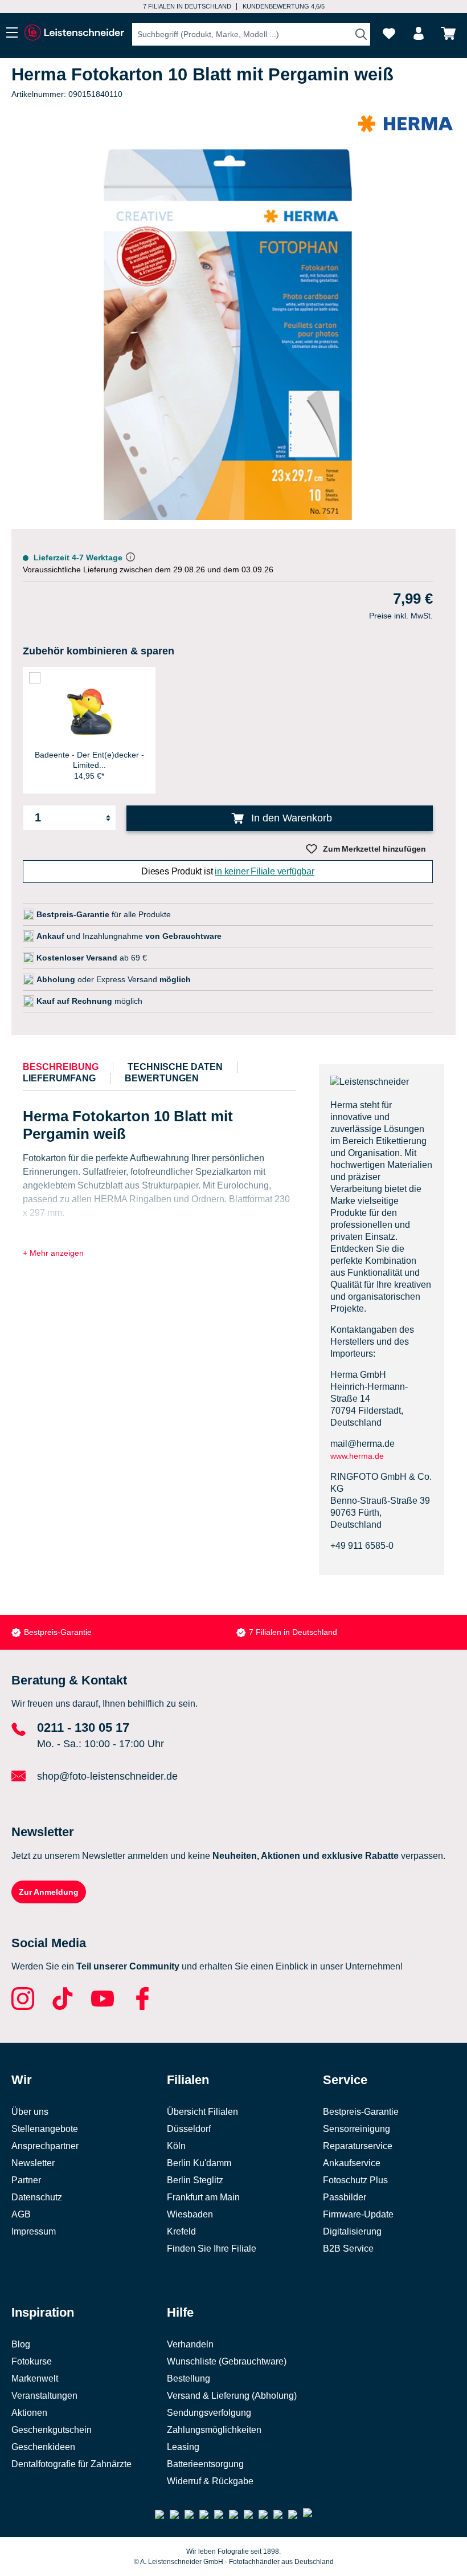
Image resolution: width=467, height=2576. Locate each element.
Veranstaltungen (44, 2396)
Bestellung (189, 2378)
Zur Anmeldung (49, 1892)
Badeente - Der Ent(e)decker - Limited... (89, 760)
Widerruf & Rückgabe (210, 2481)
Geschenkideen (43, 2447)
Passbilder (345, 2197)
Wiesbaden (190, 2214)
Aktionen (29, 2413)
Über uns (30, 2112)
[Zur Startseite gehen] (74, 33)
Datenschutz (37, 2197)
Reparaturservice (358, 2146)
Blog (21, 2344)
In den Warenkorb (290, 818)
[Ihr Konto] (419, 33)
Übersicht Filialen (202, 2112)
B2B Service (348, 2249)
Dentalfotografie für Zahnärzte (71, 2464)
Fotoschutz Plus (355, 2180)
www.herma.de (357, 1456)
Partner (26, 2180)
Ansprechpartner (45, 2146)
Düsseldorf (189, 2129)
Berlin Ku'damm (199, 2163)
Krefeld (181, 2231)
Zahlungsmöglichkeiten (214, 2430)
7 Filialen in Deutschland (187, 6)
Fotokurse (32, 2361)
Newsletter (33, 2163)
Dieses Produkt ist (228, 871)
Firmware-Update (358, 2214)
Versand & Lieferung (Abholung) (232, 2396)
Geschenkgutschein (52, 2430)
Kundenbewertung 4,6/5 (284, 6)
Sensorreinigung (357, 2129)
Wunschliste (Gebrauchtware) (227, 2361)
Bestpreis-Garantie (58, 1632)
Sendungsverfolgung (209, 2413)
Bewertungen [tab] (162, 1078)
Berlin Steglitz (195, 2180)
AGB (21, 2214)
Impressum (34, 2231)
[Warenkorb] (448, 33)
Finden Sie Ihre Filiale (212, 2249)
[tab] (61, 1067)
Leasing (183, 2447)
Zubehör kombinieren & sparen (99, 651)
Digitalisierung (352, 2231)
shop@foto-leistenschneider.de (107, 1776)
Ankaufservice (352, 2163)
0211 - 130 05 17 (83, 1727)
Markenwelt (35, 2378)
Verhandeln (190, 2344)
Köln (176, 2146)
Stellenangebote (45, 2129)
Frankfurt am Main (203, 2197)
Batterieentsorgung (205, 2464)
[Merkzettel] (389, 33)
